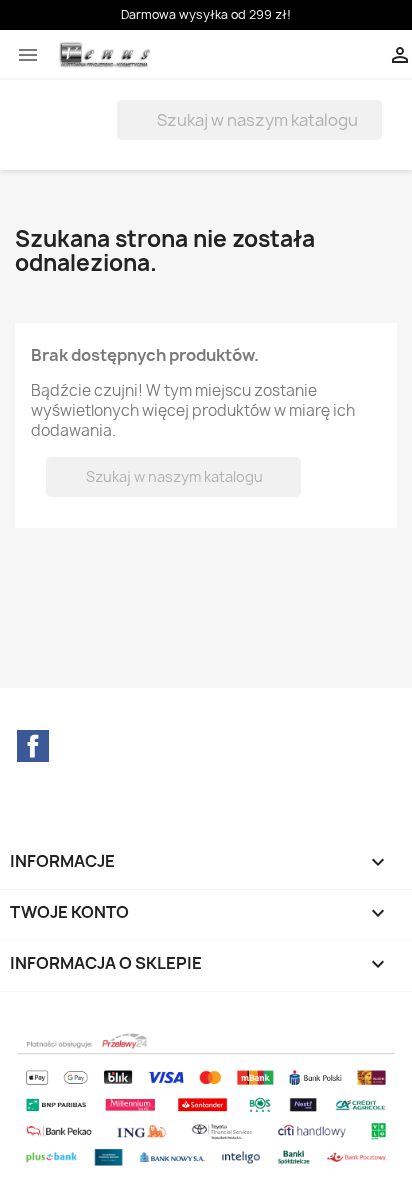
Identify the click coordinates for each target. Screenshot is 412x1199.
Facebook (33, 746)
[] (374, 134)
